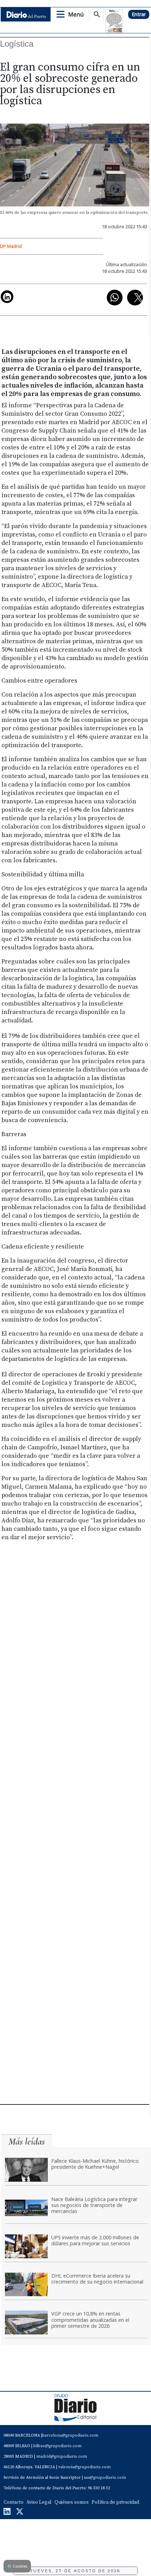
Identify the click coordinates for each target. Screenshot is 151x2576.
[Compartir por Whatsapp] (115, 298)
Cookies (17, 2566)
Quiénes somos (72, 2502)
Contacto (14, 2502)
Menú (76, 14)
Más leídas (27, 2142)
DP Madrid (11, 246)
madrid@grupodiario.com (62, 2456)
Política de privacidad (115, 2502)
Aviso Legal (39, 2502)
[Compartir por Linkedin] (7, 297)
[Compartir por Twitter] (135, 298)
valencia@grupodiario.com (84, 2467)
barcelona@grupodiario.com (70, 2435)
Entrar (139, 14)
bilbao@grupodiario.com (57, 2446)
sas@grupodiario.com (105, 2478)
